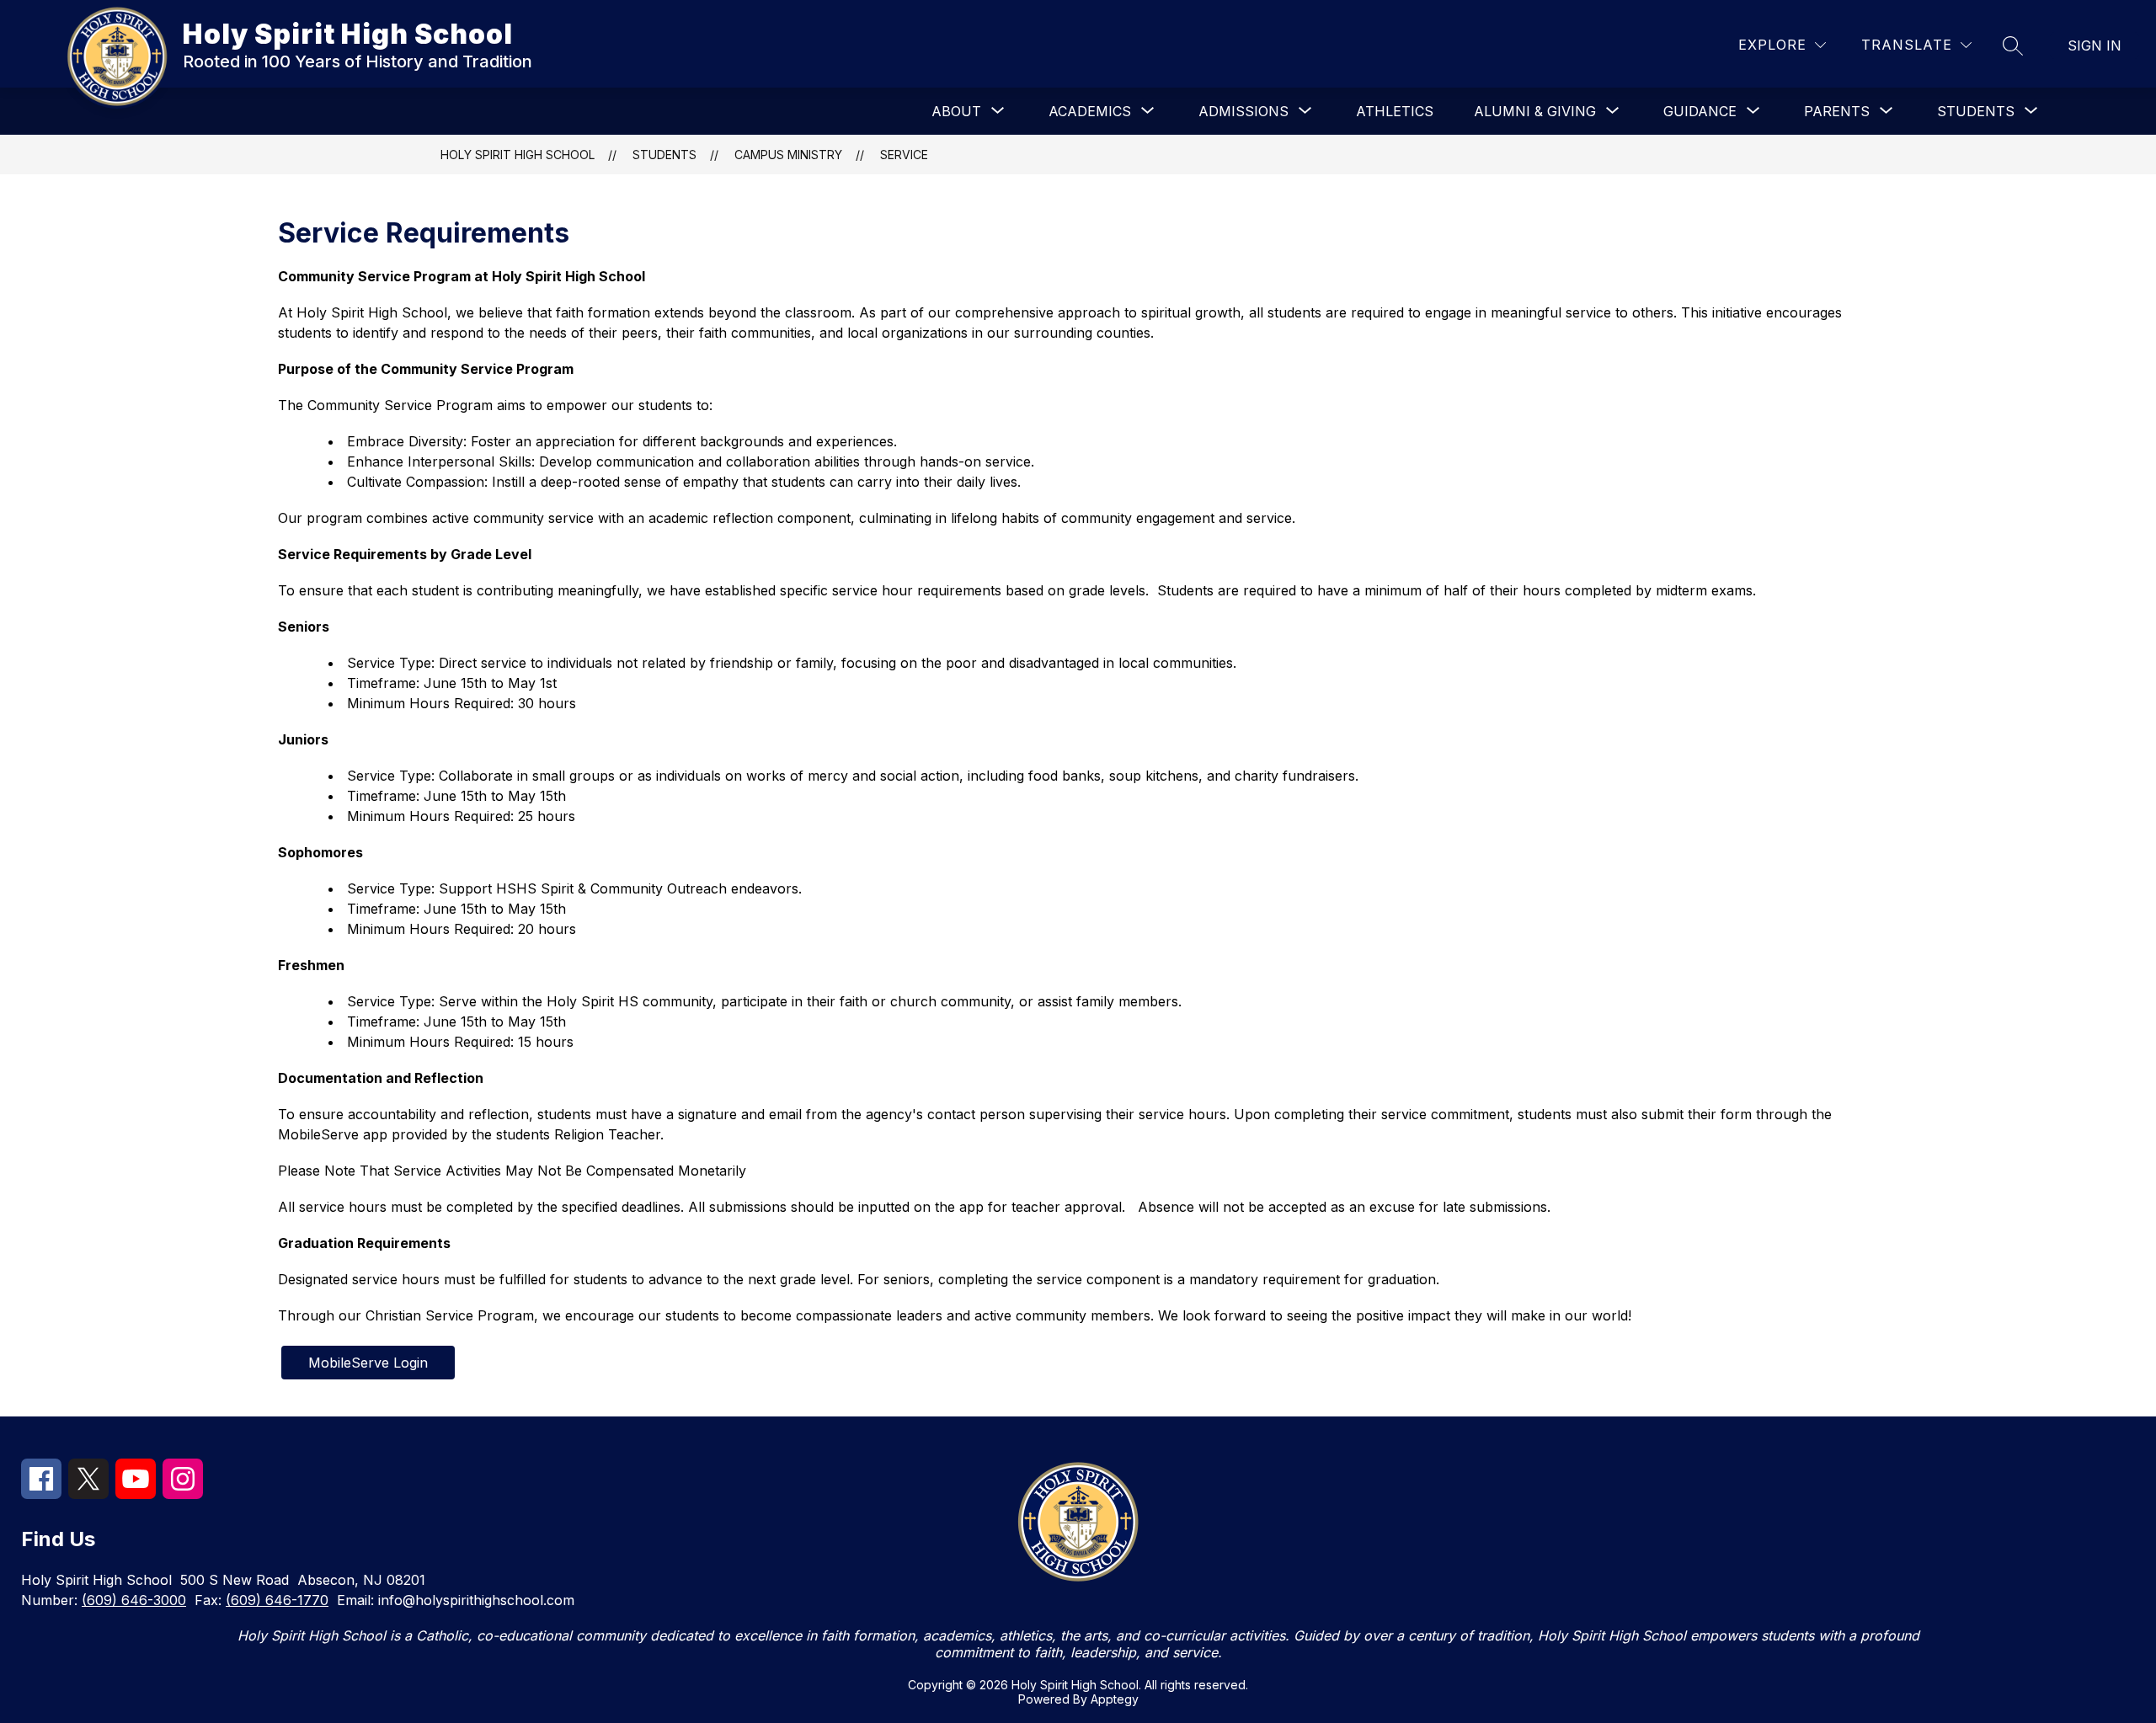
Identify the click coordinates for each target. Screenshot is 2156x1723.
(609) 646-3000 (134, 1600)
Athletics (1395, 111)
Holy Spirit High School (518, 155)
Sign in (2095, 45)
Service (904, 155)
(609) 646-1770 (277, 1600)
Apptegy (1115, 1699)
